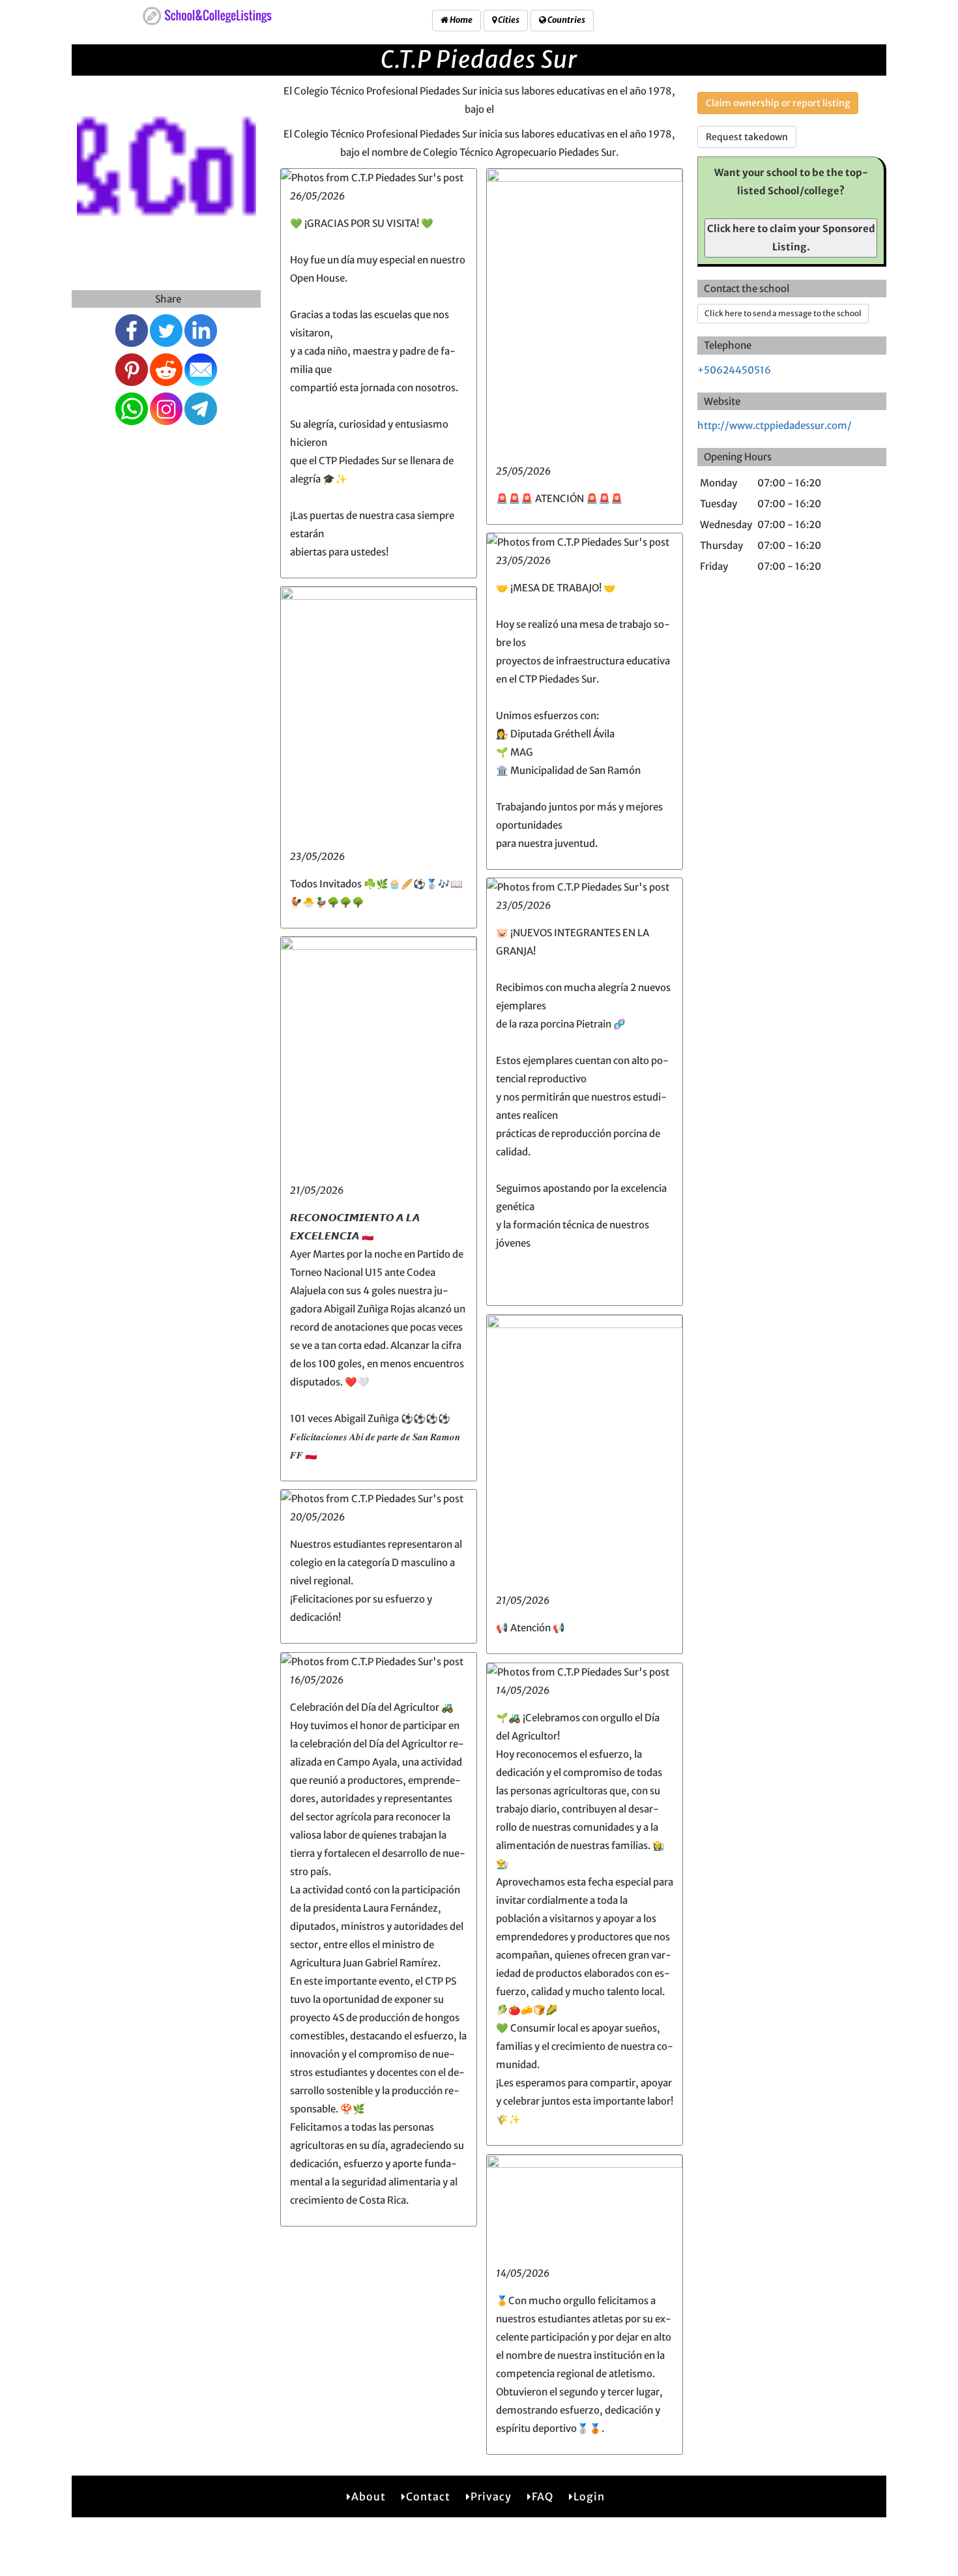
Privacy (491, 2496)
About (369, 2496)
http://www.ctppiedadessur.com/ (775, 425)
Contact (428, 2496)
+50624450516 (734, 370)
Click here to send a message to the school (783, 313)
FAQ (543, 2496)
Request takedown (747, 137)
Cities (508, 20)
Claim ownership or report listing (778, 103)
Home (460, 20)
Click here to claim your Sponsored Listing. (791, 238)
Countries (566, 20)
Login (589, 2496)
